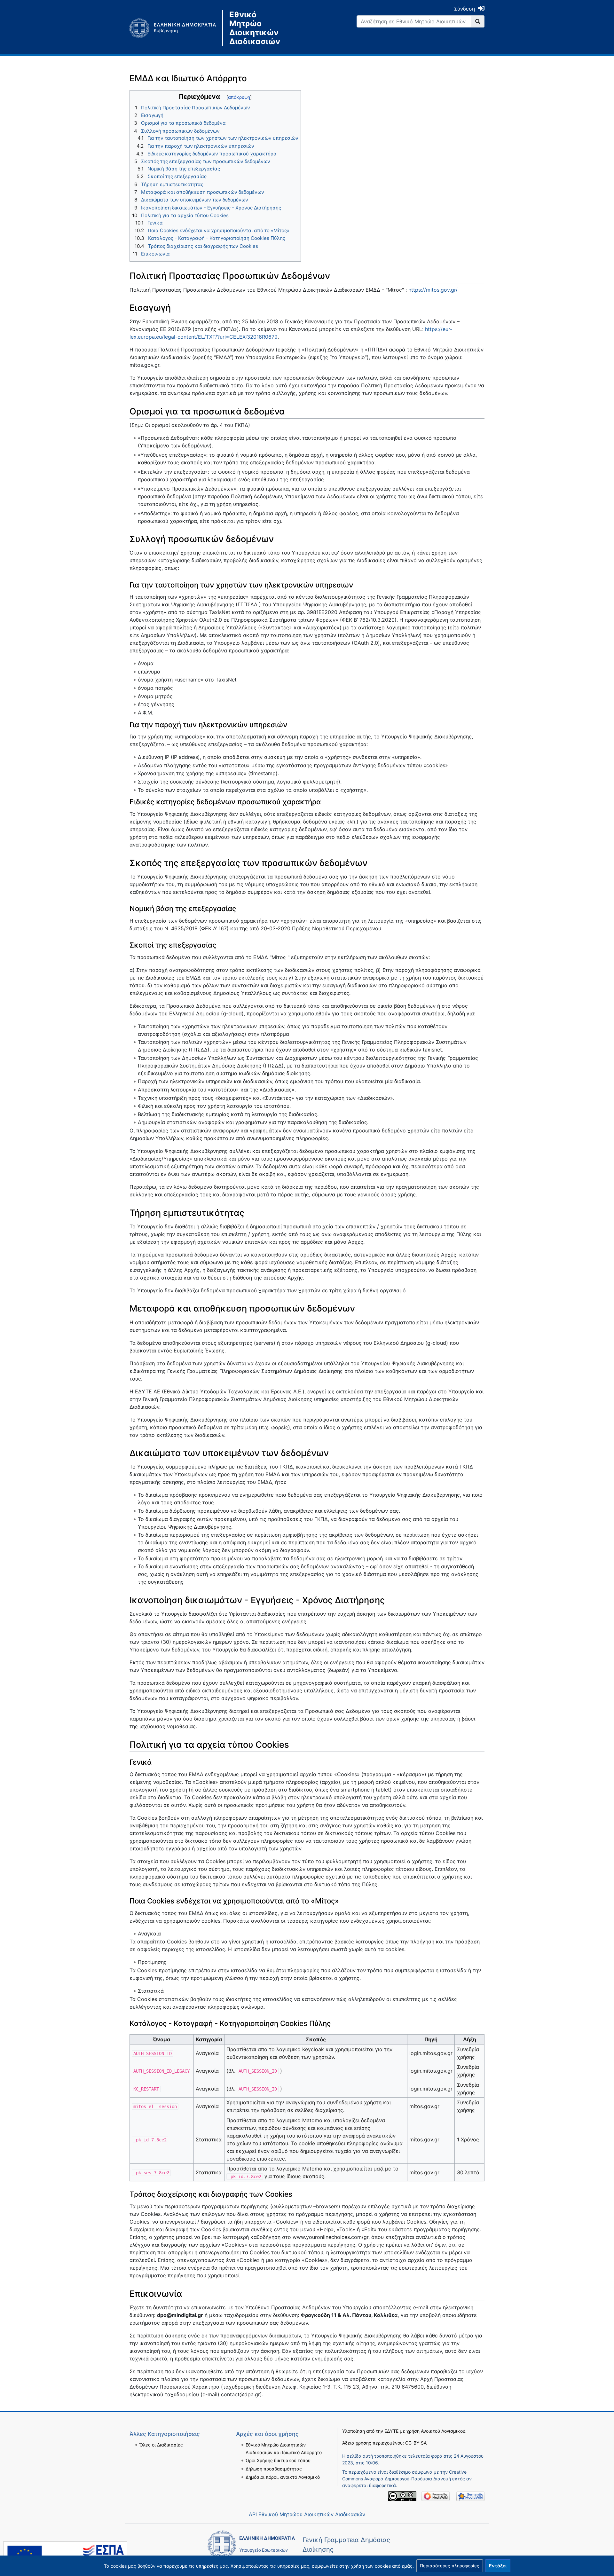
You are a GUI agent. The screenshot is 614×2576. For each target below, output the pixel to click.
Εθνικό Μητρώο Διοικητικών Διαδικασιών (255, 28)
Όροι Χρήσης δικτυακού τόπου (278, 2460)
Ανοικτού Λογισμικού (443, 2431)
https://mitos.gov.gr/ (433, 290)
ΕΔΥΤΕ (391, 2431)
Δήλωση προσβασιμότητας (274, 2469)
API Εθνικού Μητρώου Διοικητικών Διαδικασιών (307, 2514)
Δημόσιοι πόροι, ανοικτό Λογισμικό (283, 2477)
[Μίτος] (176, 28)
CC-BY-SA (416, 2443)
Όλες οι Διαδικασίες (161, 2445)
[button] (450, 2566)
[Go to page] (478, 21)
